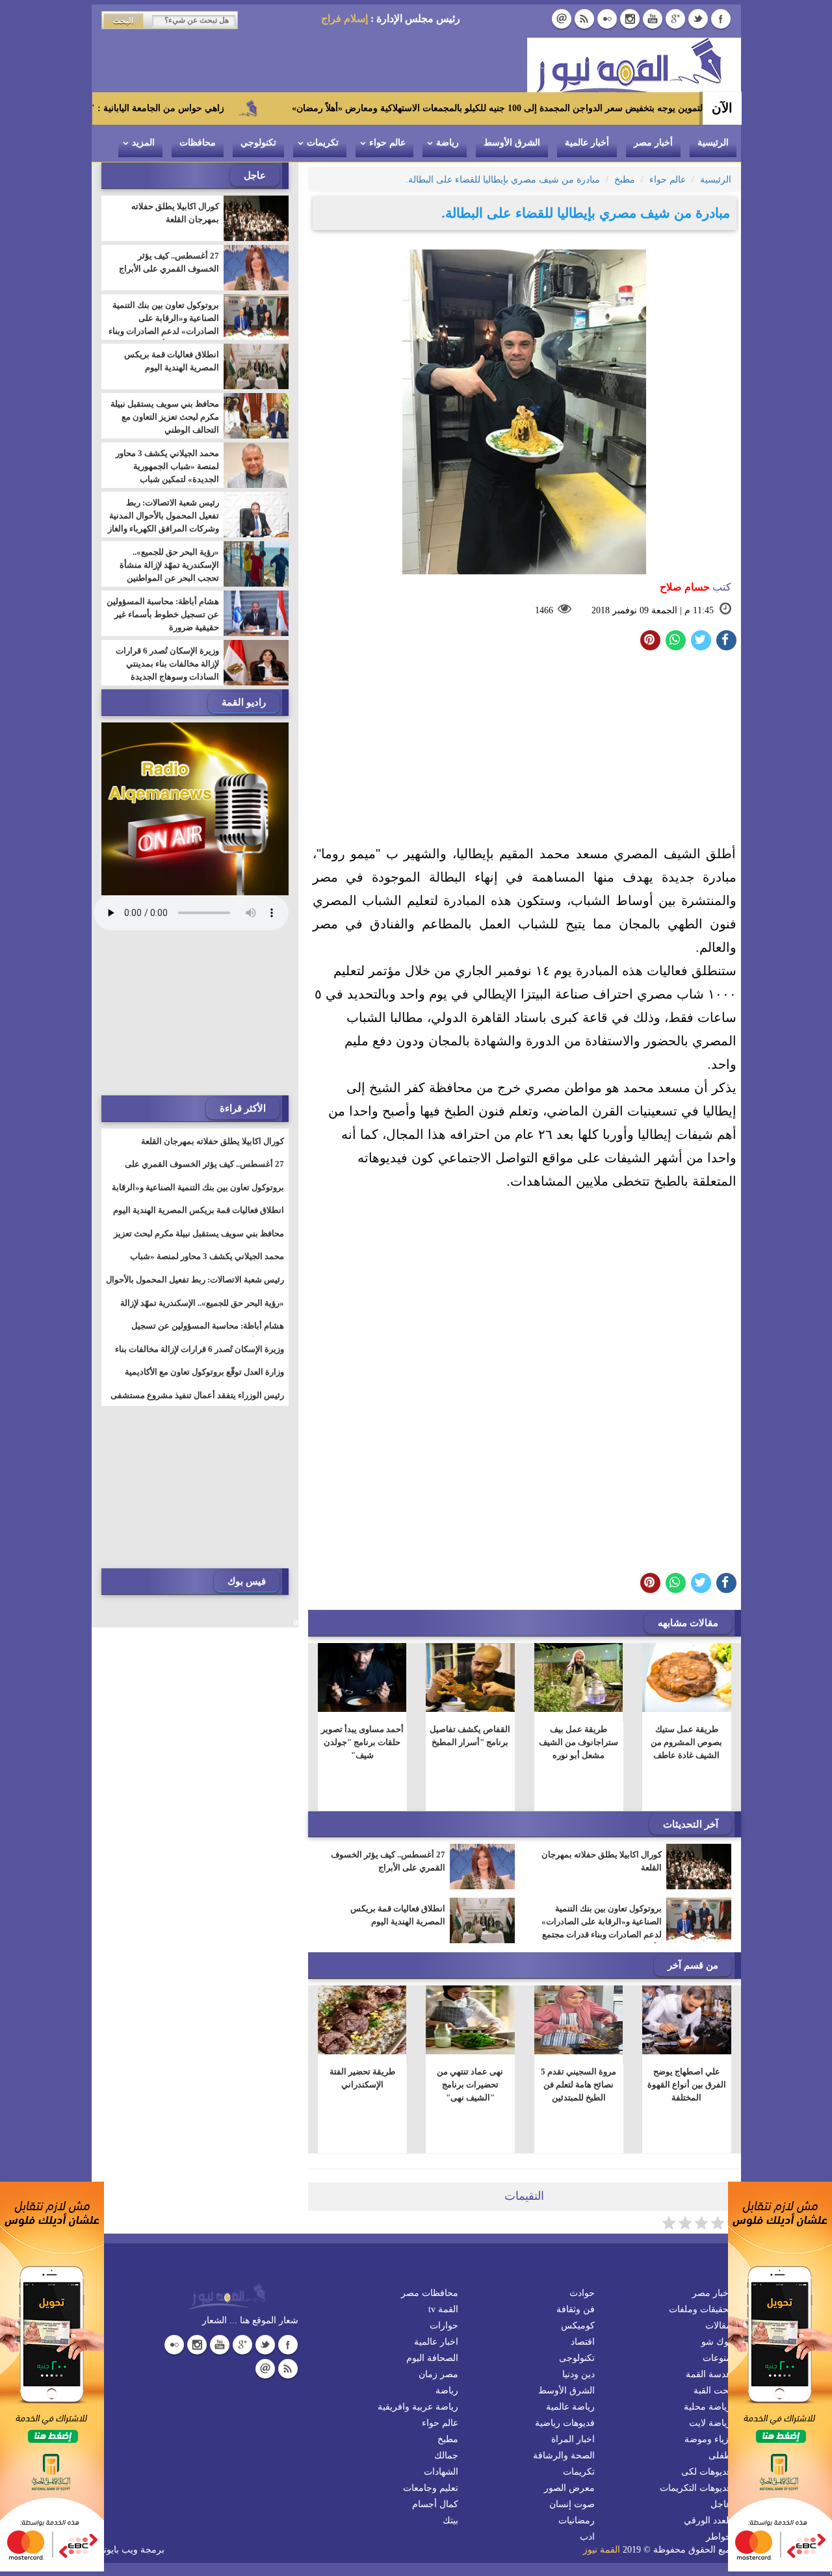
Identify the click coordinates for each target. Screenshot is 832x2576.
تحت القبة (712, 2391)
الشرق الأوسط (512, 143)
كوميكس (578, 2326)
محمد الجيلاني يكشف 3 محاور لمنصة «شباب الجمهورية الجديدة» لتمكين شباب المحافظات (167, 473)
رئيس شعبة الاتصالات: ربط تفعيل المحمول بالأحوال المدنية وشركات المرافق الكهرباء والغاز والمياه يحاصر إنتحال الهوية (163, 522)
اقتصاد (583, 2342)
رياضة (448, 143)
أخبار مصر (653, 143)
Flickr (607, 19)
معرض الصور (569, 2488)
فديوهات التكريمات (695, 2488)
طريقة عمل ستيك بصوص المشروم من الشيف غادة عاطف (686, 1742)
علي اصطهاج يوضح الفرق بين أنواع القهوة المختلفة (687, 2085)
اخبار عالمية (436, 2342)
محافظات (198, 143)
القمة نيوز (602, 2550)
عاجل (721, 2504)
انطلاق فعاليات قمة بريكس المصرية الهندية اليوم (398, 1915)
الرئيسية (713, 143)
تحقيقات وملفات (700, 2309)
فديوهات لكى (706, 2472)
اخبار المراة (573, 2439)
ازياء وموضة (708, 2439)
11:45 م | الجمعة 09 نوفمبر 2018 (653, 610)
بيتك (450, 2520)
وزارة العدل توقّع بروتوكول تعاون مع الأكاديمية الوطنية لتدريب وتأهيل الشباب (204, 1380)
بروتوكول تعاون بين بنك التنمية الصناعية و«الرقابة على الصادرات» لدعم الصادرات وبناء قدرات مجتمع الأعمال (602, 1928)
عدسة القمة (708, 2374)
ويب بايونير (117, 2550)
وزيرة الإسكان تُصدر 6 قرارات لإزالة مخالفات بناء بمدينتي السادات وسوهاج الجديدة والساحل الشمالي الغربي (167, 670)
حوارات (444, 2326)
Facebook (721, 19)
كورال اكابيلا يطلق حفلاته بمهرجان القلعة (602, 1861)
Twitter (698, 19)
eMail (562, 19)
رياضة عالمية (570, 2407)
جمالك (446, 2455)
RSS (584, 19)
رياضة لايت (710, 2423)
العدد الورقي (708, 2520)
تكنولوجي (258, 143)
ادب (587, 2537)
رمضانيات (577, 2520)
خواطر (719, 2537)
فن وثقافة (576, 2309)
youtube (653, 19)
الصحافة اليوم (432, 2358)
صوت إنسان (572, 2504)
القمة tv (443, 2309)
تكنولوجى (577, 2358)
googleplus (675, 19)
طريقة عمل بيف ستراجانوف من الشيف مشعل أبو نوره (578, 1742)
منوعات (717, 2358)
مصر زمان (438, 2374)
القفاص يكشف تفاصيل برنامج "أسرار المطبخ (470, 1736)
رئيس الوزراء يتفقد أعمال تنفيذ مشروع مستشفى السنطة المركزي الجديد (197, 1403)
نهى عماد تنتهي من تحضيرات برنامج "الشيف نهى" (470, 2085)
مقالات (718, 2326)
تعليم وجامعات (431, 2488)
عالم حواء (387, 143)
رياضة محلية (708, 2407)
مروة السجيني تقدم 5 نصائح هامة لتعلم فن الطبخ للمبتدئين (578, 2085)
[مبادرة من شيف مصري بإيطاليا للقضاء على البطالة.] (676, 640)
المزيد (143, 143)
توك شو (716, 2342)
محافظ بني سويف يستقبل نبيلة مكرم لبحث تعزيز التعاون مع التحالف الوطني (165, 417)
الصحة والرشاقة (564, 2455)
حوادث (582, 2293)
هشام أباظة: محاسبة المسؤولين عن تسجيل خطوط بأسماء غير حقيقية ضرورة (163, 614)
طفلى (720, 2455)
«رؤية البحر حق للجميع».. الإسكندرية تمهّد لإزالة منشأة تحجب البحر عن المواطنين (169, 565)
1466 (544, 610)
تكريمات (323, 143)
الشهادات (441, 2472)
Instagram (630, 19)
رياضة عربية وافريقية (418, 2407)
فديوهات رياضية (565, 2423)
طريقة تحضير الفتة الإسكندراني (362, 2078)
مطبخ (448, 2439)
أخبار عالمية (587, 143)
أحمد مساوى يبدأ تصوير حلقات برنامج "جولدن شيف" (362, 1742)
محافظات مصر (430, 2293)
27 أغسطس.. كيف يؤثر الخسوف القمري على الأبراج (388, 1861)
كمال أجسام (435, 2504)
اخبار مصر (712, 2293)
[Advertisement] (525, 751)
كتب (695, 587)
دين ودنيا (578, 2374)
